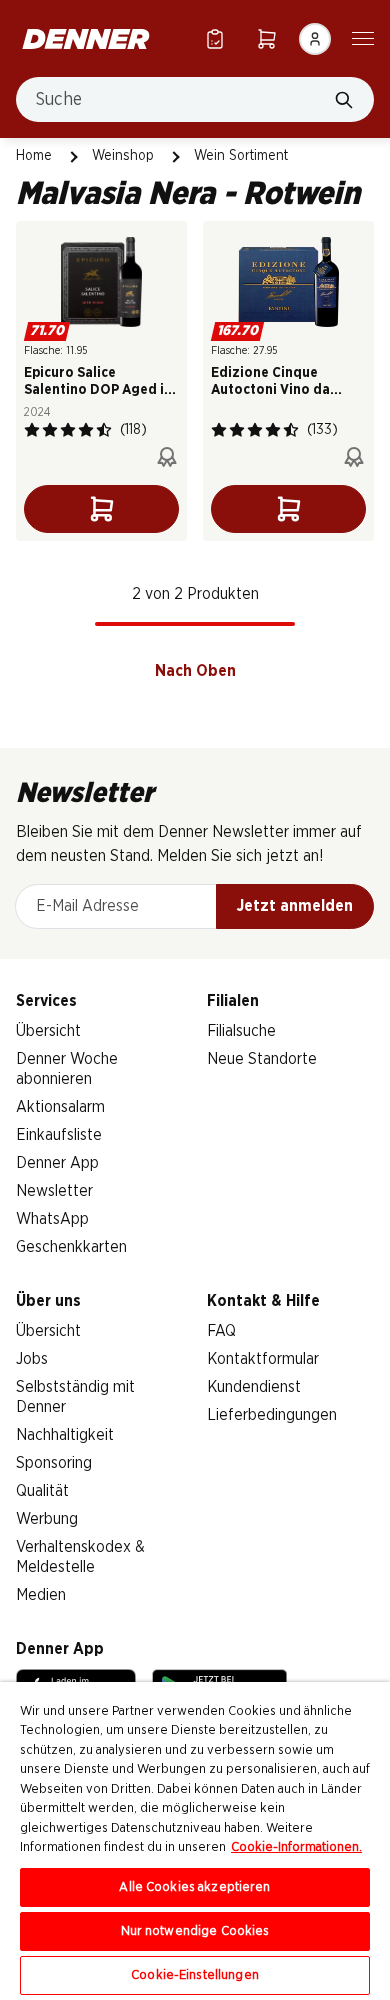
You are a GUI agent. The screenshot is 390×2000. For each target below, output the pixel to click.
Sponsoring (54, 1463)
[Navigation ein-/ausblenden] (363, 37)
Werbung (47, 1519)
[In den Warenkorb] (101, 509)
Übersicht (48, 1031)
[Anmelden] (315, 39)
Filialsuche (241, 1031)
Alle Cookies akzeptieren (194, 1887)
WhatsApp (52, 1219)
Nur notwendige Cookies (195, 1931)
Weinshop (123, 156)
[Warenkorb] (267, 38)
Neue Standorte (262, 1059)
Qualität (42, 1491)
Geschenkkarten (71, 1247)
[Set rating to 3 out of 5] (68, 430)
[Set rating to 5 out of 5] (104, 430)
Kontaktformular (263, 1359)
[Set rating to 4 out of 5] (86, 430)
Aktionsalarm (60, 1107)
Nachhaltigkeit (65, 1435)
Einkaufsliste (59, 1135)
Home (34, 156)
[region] (195, 1841)
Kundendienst (254, 1387)
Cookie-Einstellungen (195, 1975)
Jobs (32, 1359)
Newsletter (54, 1191)
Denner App (57, 1163)
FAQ (221, 1331)
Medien (41, 1595)
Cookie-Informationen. (296, 1847)
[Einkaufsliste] (215, 38)
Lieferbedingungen (272, 1415)
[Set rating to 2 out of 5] (50, 430)
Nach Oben (195, 671)
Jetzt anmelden (295, 906)
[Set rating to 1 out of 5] (32, 430)
